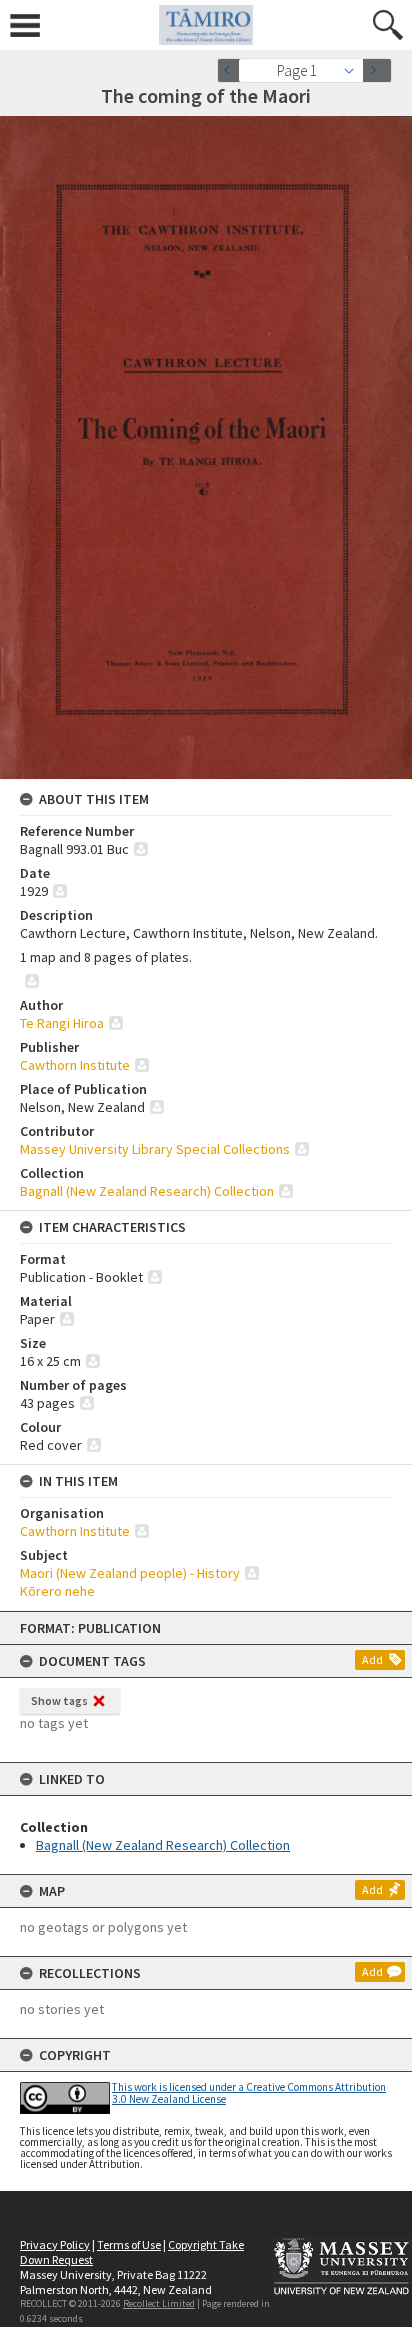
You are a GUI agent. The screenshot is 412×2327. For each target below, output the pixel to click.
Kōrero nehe (57, 1591)
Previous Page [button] (232, 70)
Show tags (59, 1700)
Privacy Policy (55, 2244)
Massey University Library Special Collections (155, 1149)
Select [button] (354, 70)
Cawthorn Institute (75, 1065)
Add (372, 1659)
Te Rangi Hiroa (62, 1023)
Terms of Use (129, 2244)
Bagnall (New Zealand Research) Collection (163, 1845)
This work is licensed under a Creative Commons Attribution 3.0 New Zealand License (249, 2092)
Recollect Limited (159, 2303)
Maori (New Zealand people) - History (130, 1573)
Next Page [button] (377, 70)
